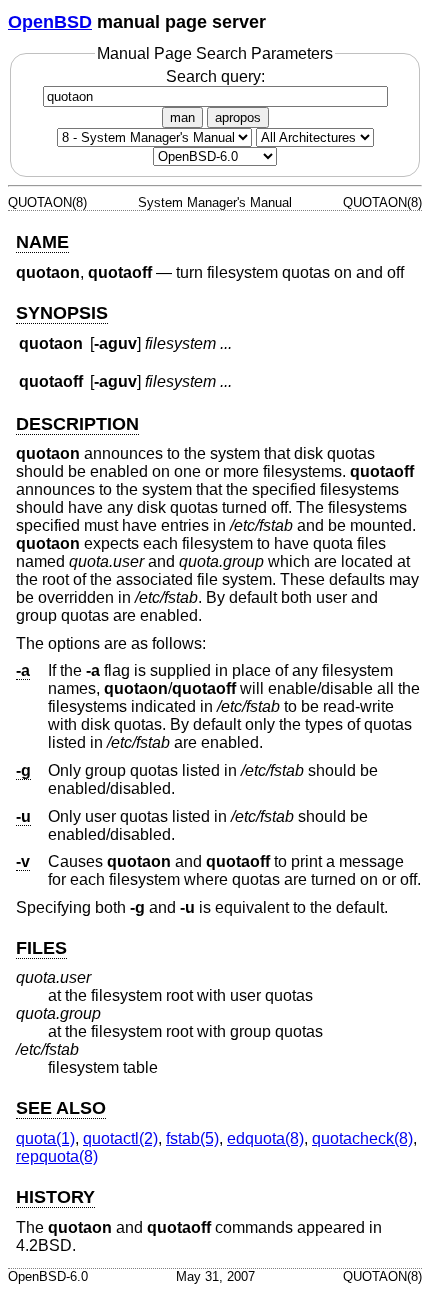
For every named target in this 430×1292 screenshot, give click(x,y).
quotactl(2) (120, 1138)
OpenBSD (50, 22)
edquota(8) (265, 1138)
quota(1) (45, 1138)
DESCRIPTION (77, 424)
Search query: (215, 76)
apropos (238, 117)
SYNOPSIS (62, 313)
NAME (42, 242)
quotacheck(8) (362, 1138)
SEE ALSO (61, 1108)
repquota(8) (57, 1156)
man (182, 117)
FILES (41, 948)
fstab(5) (192, 1138)
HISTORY (55, 1197)
